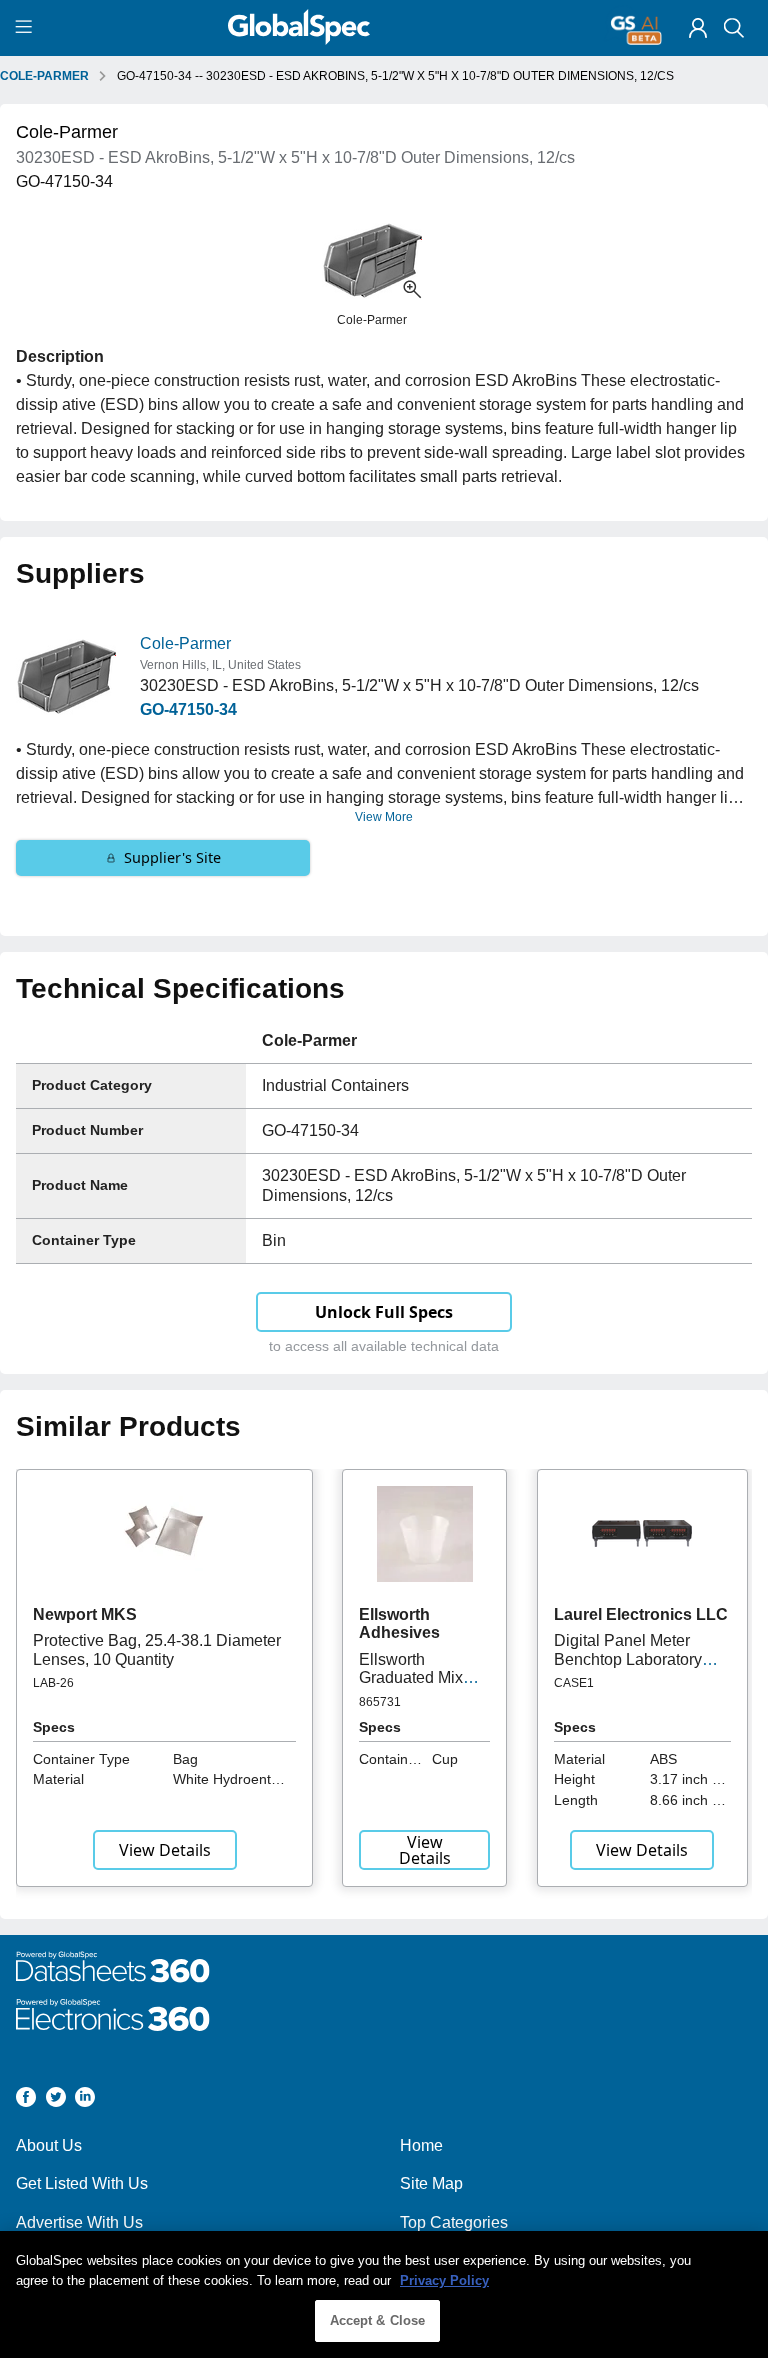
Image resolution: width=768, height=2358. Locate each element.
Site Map (431, 2183)
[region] (384, 2294)
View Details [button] (165, 1850)
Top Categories (454, 2222)
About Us (49, 2145)
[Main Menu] (26, 28)
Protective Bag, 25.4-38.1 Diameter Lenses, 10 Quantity (157, 1649)
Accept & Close (378, 2320)
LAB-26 (53, 1683)
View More (384, 817)
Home (421, 2145)
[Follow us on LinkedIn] (85, 2100)
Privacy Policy (444, 2280)
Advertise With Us (79, 2222)
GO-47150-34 (188, 709)
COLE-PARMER (44, 76)
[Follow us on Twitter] (56, 2100)
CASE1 (574, 1683)
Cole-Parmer (185, 643)
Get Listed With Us (82, 2183)
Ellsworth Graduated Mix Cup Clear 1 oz (412, 1678)
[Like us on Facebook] (26, 2100)
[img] (698, 28)
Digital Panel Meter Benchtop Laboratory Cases (628, 1659)
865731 (380, 1702)
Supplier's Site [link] (172, 857)
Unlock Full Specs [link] (384, 1312)
